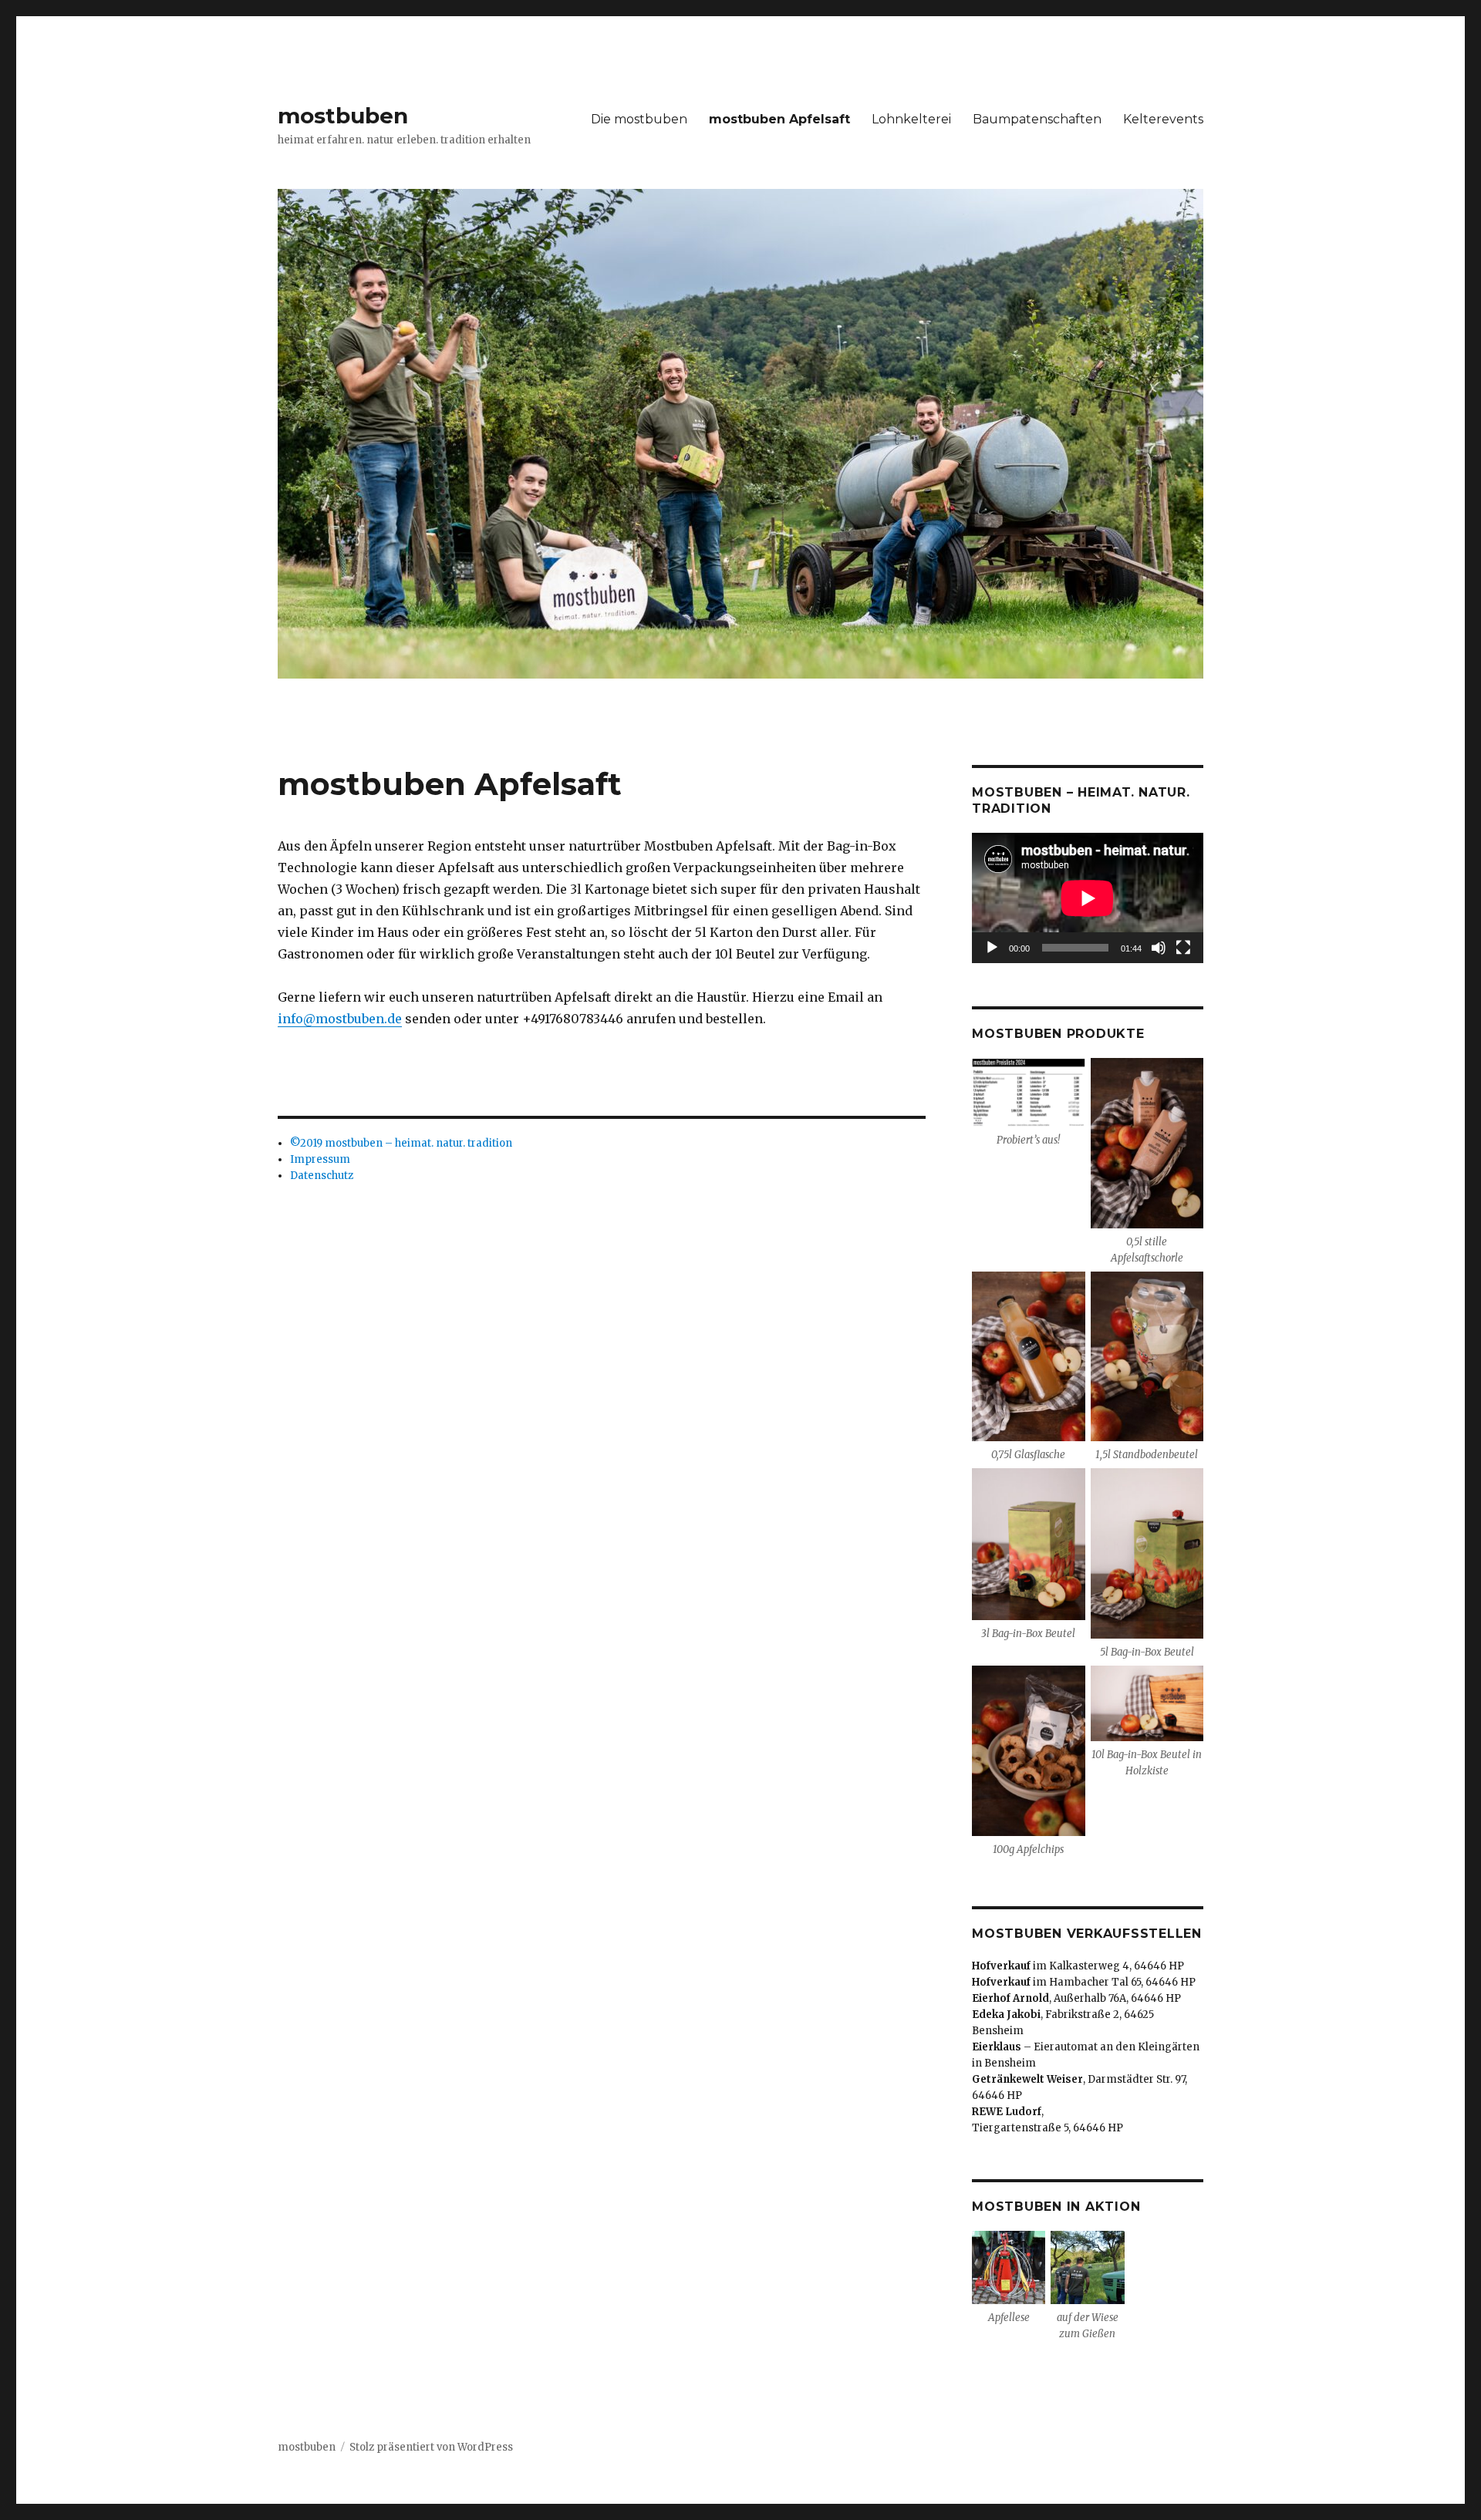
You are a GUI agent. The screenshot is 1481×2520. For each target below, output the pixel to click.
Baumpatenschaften (1037, 119)
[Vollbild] (1183, 948)
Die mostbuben (639, 119)
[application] (1088, 898)
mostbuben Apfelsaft (779, 119)
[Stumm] (1159, 948)
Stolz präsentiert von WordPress (431, 2447)
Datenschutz (322, 1176)
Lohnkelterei (911, 119)
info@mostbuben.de (340, 1019)
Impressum (320, 1159)
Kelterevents (1163, 119)
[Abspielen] (992, 948)
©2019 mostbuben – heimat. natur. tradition (401, 1143)
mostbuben (343, 116)
